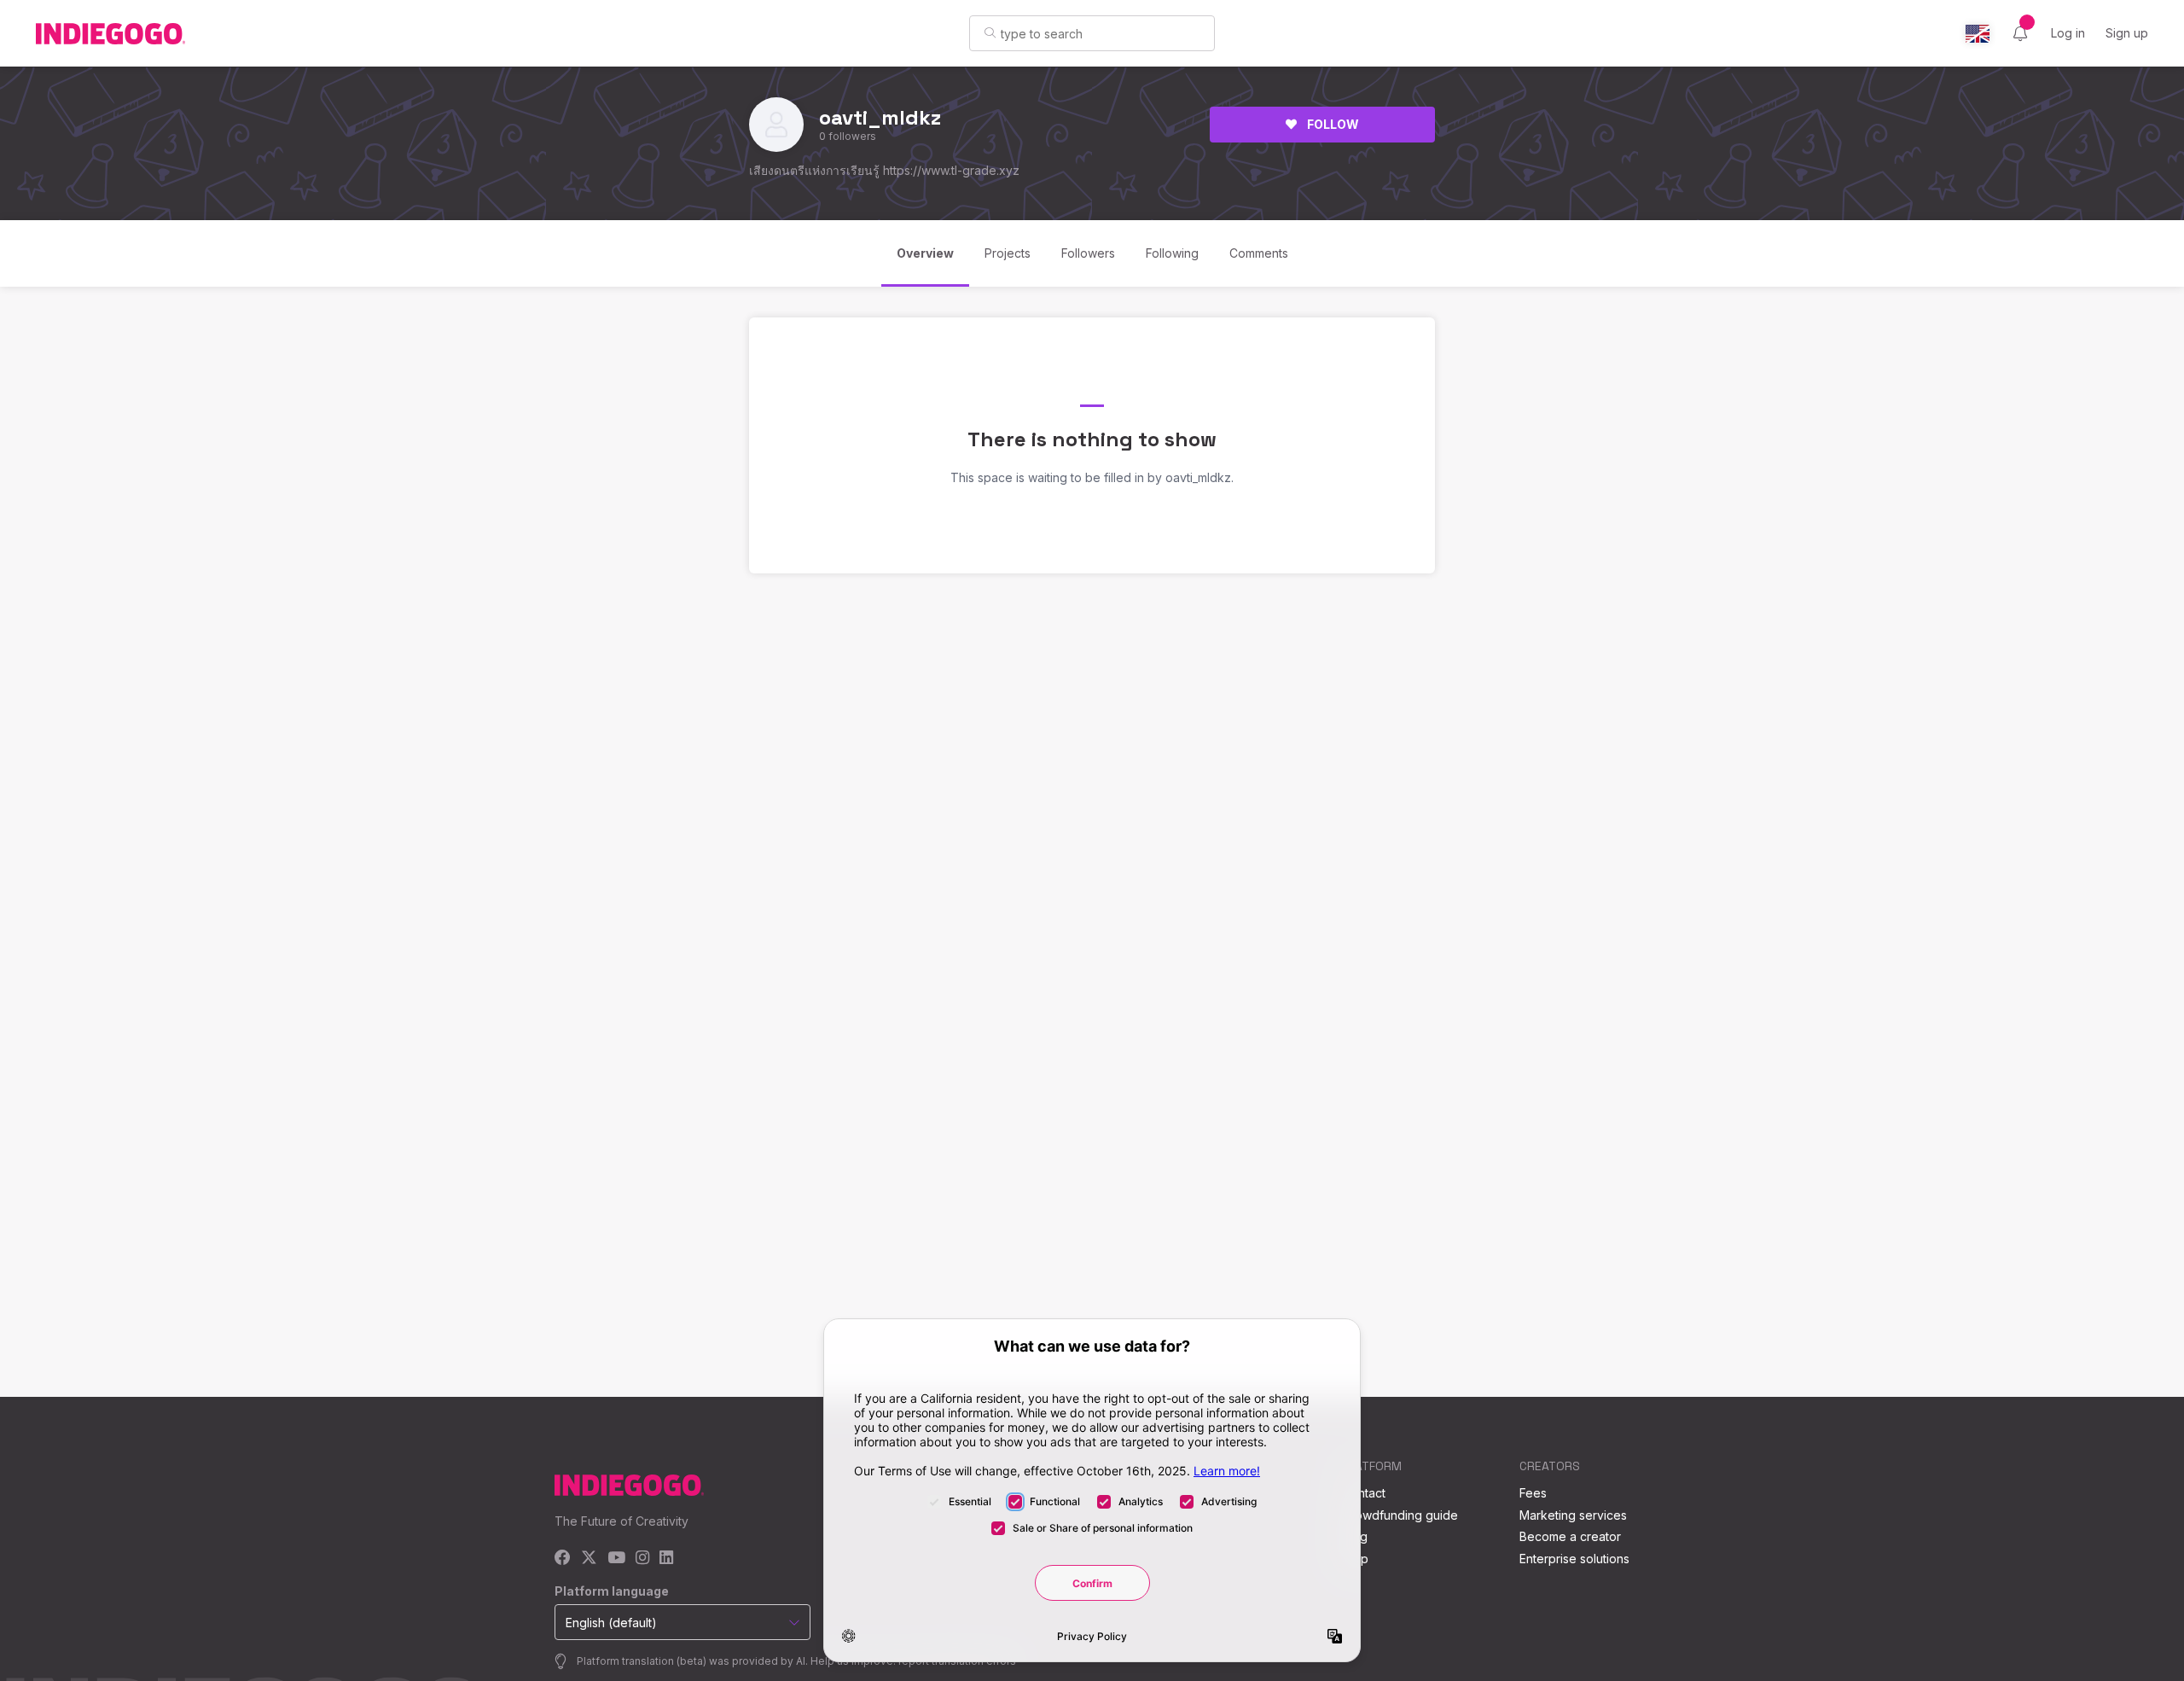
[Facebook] (563, 1559)
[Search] (990, 32)
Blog (1355, 1536)
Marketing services (1573, 1515)
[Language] (1978, 34)
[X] (589, 1559)
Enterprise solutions (1574, 1559)
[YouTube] (616, 1559)
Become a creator (1570, 1536)
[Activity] (2020, 33)
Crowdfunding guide (1400, 1515)
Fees (1533, 1493)
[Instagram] (642, 1559)
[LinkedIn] (666, 1559)
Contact (1364, 1493)
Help (1355, 1559)
